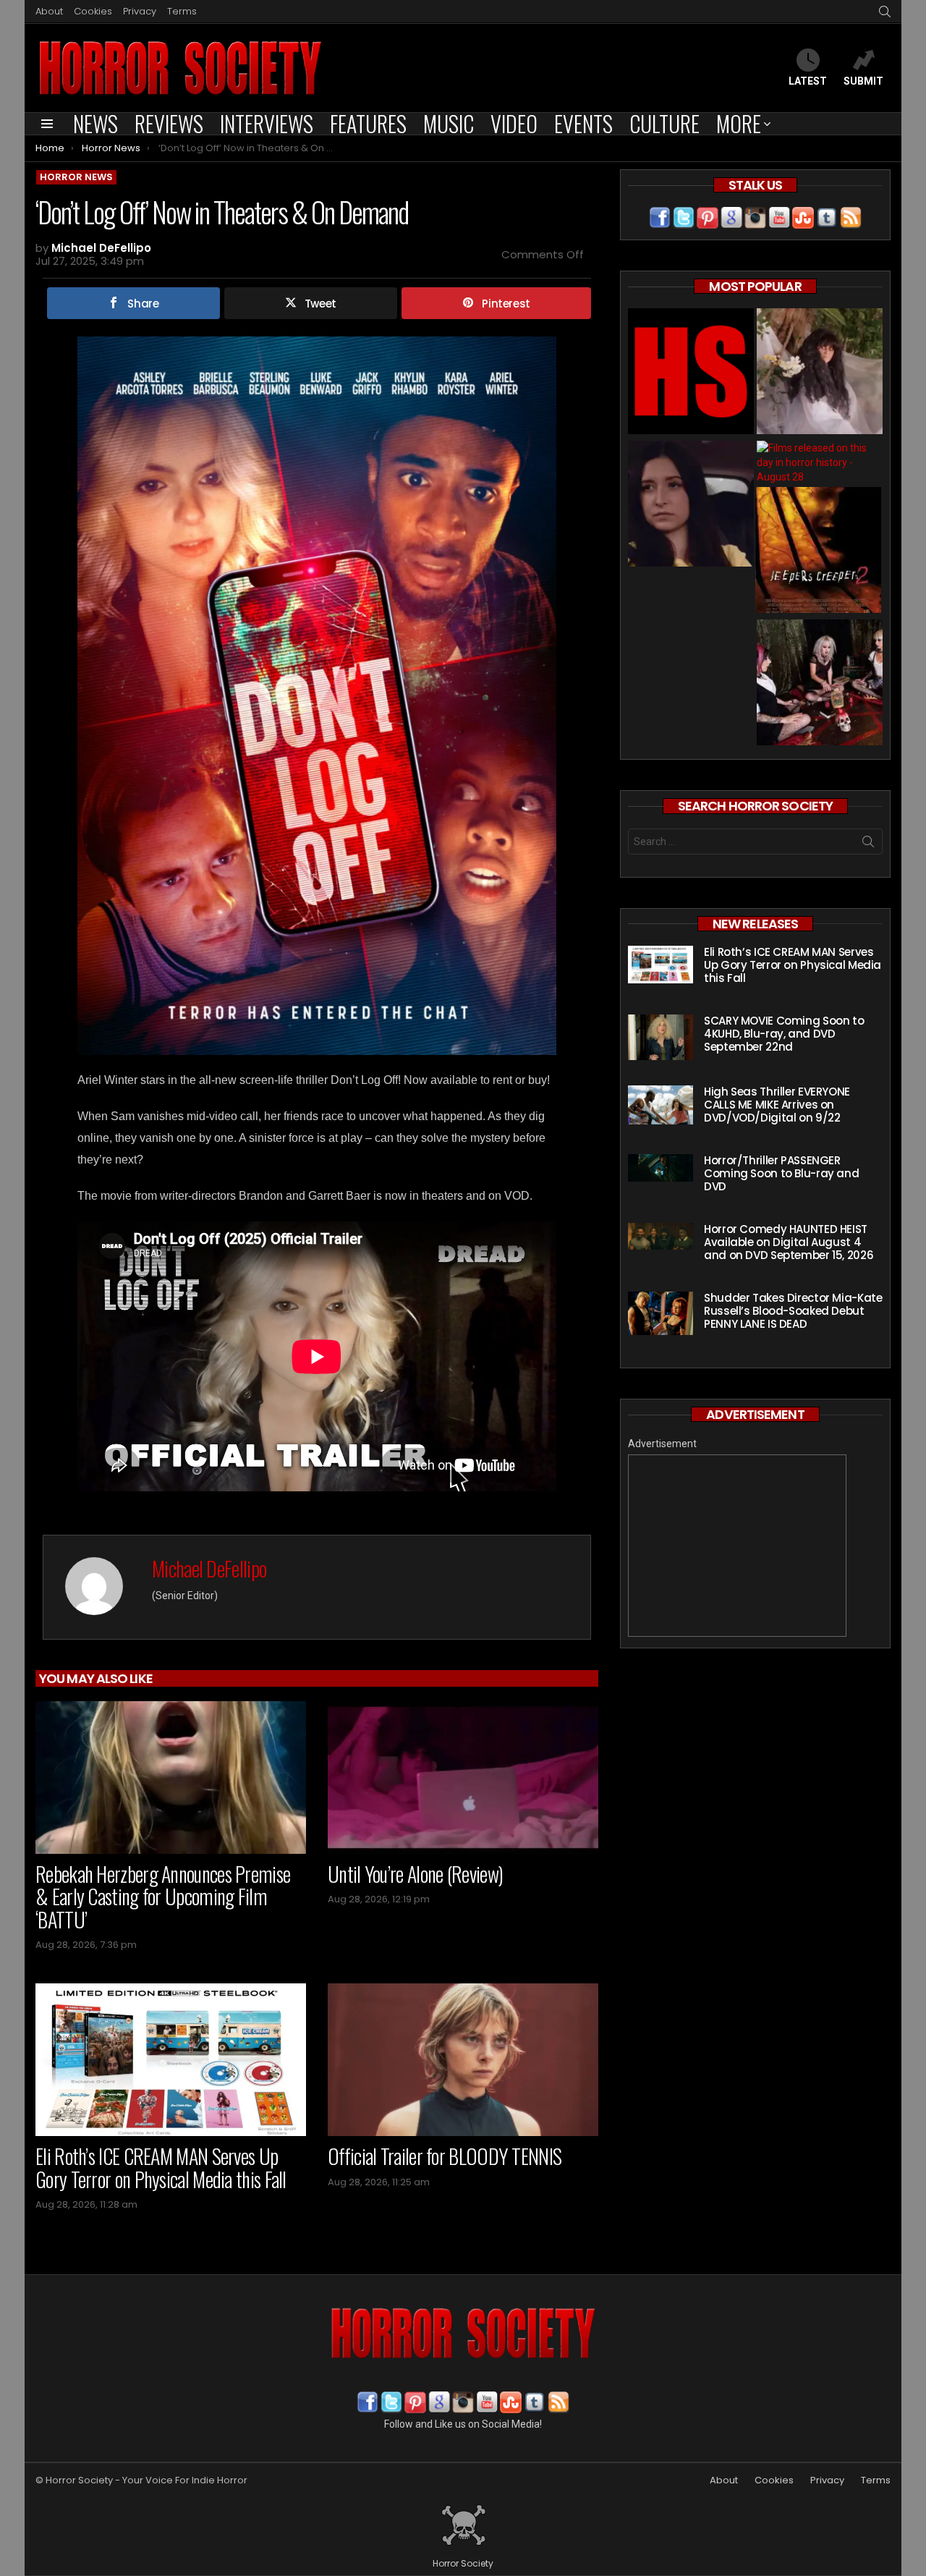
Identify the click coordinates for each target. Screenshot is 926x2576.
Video (514, 124)
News (95, 124)
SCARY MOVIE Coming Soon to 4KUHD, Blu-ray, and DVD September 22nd (784, 1034)
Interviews (267, 124)
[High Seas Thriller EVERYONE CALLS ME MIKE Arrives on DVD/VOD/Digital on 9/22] (660, 1105)
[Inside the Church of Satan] (691, 373)
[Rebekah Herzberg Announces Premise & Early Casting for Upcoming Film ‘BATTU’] (171, 1778)
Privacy (140, 11)
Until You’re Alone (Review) (415, 1874)
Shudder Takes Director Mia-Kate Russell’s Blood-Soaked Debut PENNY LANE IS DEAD (793, 1311)
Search (868, 844)
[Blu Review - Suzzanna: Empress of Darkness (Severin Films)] (820, 373)
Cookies (93, 11)
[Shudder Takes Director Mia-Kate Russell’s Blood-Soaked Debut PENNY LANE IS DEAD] (660, 1313)
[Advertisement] (737, 1546)
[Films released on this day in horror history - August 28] (820, 462)
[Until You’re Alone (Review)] (463, 1778)
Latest (808, 81)
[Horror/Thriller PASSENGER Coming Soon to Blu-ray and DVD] (660, 1168)
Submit (863, 81)
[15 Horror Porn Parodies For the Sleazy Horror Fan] (820, 684)
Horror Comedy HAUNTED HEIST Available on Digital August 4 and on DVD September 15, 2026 (789, 1242)
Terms (182, 11)
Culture (664, 124)
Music (449, 124)
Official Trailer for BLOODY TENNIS (445, 2156)
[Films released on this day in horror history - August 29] (818, 552)
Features (368, 124)
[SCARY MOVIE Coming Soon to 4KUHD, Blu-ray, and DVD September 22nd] (660, 1037)
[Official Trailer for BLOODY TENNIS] (463, 2060)
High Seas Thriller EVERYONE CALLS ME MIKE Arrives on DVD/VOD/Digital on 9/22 (777, 1105)
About (49, 11)
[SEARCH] (885, 12)
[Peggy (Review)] (691, 505)
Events (583, 124)
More (739, 124)
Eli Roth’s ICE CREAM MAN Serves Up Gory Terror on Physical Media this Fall (161, 2168)
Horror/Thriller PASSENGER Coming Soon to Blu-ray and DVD (781, 1173)
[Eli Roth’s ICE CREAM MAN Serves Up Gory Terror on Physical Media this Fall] (171, 2060)
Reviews (169, 124)
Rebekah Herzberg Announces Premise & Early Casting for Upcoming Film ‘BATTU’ (163, 1897)
